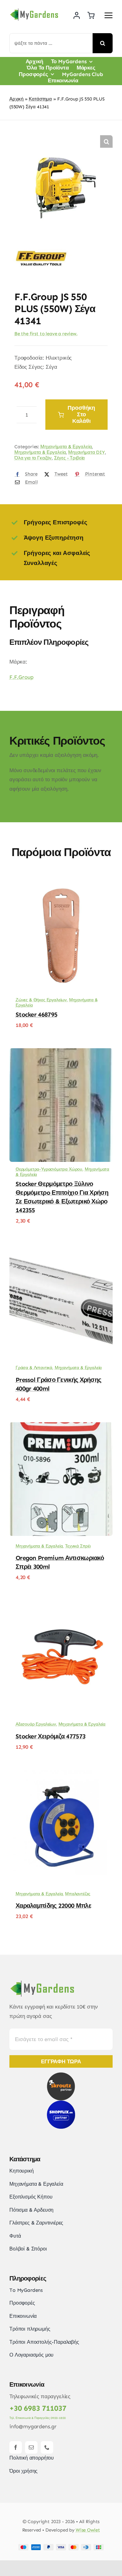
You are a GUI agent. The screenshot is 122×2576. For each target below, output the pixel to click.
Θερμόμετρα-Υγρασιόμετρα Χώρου (49, 1169)
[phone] (47, 2447)
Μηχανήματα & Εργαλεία (66, 447)
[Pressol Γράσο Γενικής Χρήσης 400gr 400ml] (61, 1249)
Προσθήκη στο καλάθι (81, 414)
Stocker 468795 (36, 1014)
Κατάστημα (40, 99)
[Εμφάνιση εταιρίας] (41, 243)
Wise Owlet (88, 2530)
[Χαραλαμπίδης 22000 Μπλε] (61, 1774)
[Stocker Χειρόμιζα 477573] (61, 1605)
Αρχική (16, 99)
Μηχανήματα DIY (86, 452)
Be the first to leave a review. (46, 334)
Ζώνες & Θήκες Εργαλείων (41, 1000)
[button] (106, 141)
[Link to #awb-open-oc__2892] (109, 15)
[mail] (31, 2447)
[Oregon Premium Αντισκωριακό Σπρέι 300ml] (61, 1427)
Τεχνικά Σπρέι (78, 1546)
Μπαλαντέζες (78, 1894)
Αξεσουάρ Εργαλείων (36, 1724)
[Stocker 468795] (61, 883)
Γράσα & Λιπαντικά (34, 1368)
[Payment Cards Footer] (61, 2547)
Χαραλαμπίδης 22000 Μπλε (53, 1906)
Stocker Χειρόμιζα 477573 (51, 1736)
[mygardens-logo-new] (34, 10)
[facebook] (16, 2447)
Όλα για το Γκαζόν (33, 458)
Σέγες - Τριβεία (69, 458)
